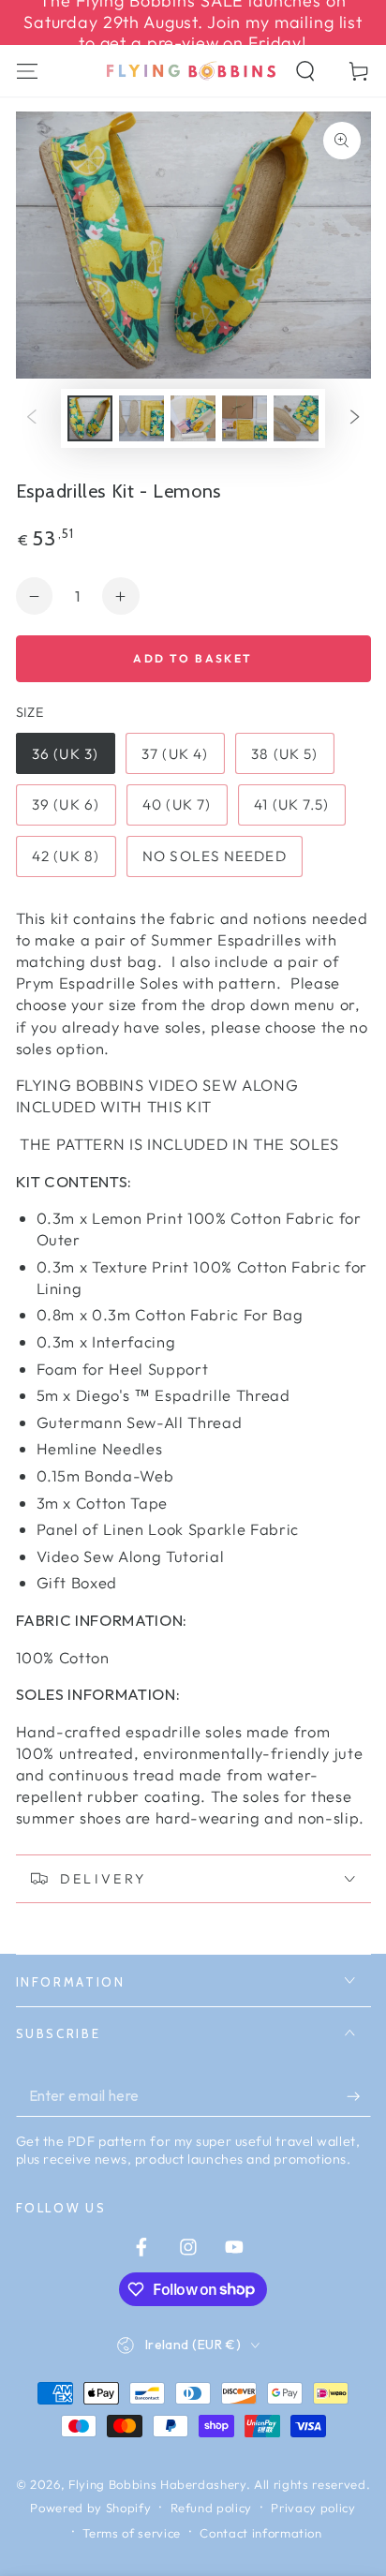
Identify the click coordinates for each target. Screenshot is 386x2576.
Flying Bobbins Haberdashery (157, 2484)
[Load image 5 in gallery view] (296, 418)
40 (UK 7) (177, 804)
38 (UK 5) (284, 754)
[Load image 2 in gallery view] (141, 418)
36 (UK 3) (65, 754)
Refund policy (212, 2508)
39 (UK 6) (66, 804)
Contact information (261, 2533)
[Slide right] (355, 418)
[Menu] (27, 71)
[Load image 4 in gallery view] (245, 418)
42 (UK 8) (66, 856)
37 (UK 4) (175, 754)
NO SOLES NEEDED (215, 856)
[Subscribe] (358, 2096)
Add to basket (193, 658)
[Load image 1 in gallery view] (90, 418)
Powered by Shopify (90, 2508)
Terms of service (132, 2533)
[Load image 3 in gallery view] (193, 418)
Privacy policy (313, 2508)
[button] (306, 71)
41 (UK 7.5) (291, 804)
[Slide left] (31, 418)
